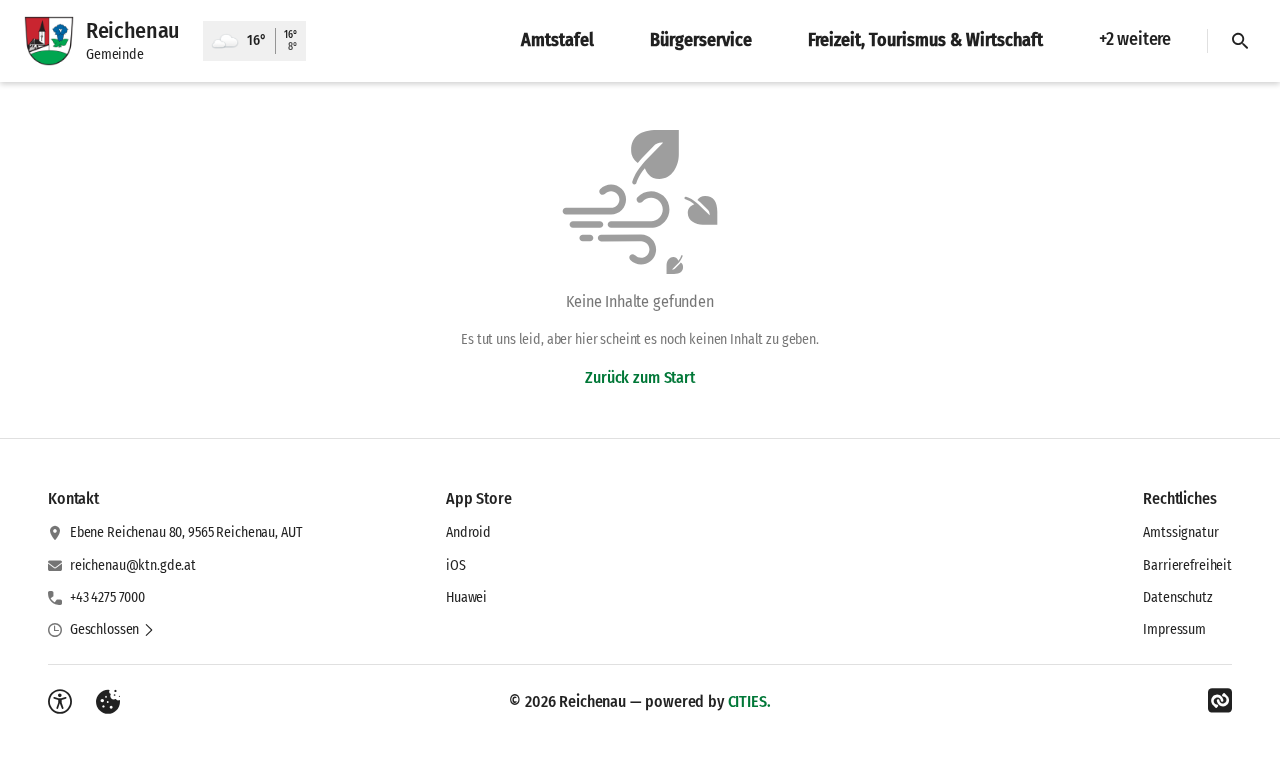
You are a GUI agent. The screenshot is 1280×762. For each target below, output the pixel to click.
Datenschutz (1177, 597)
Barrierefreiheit (1187, 565)
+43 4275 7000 (107, 597)
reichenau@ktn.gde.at (133, 565)
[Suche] (1240, 41)
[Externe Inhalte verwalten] (108, 702)
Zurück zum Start (639, 377)
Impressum (1174, 629)
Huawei (466, 597)
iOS (456, 565)
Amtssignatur (1180, 532)
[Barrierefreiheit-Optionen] (60, 702)
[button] (112, 630)
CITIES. (749, 701)
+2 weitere (1135, 39)
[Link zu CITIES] (1220, 701)
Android (468, 532)
